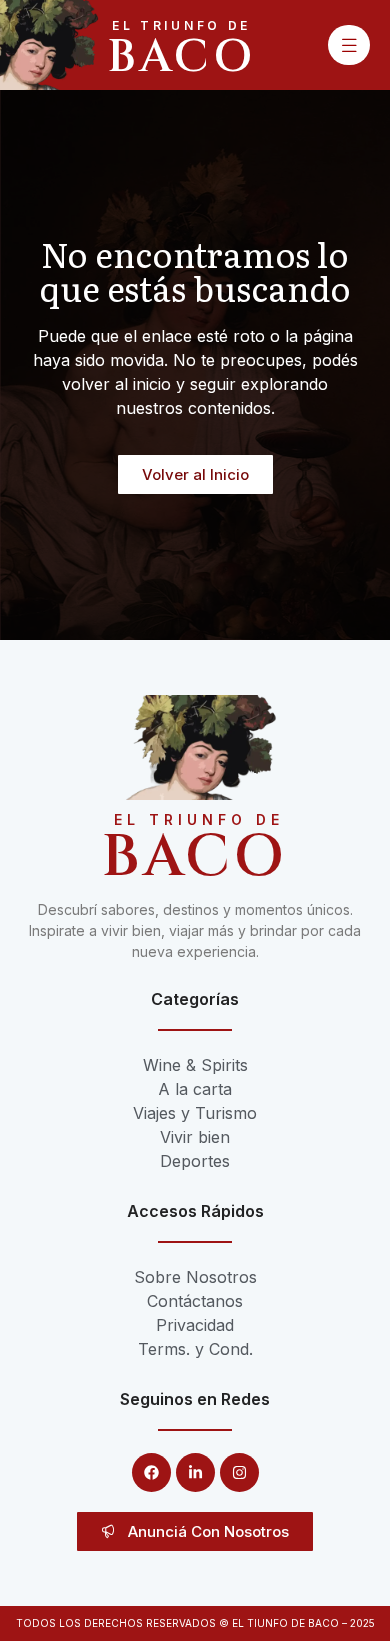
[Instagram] (239, 1472)
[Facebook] (151, 1472)
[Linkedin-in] (195, 1472)
